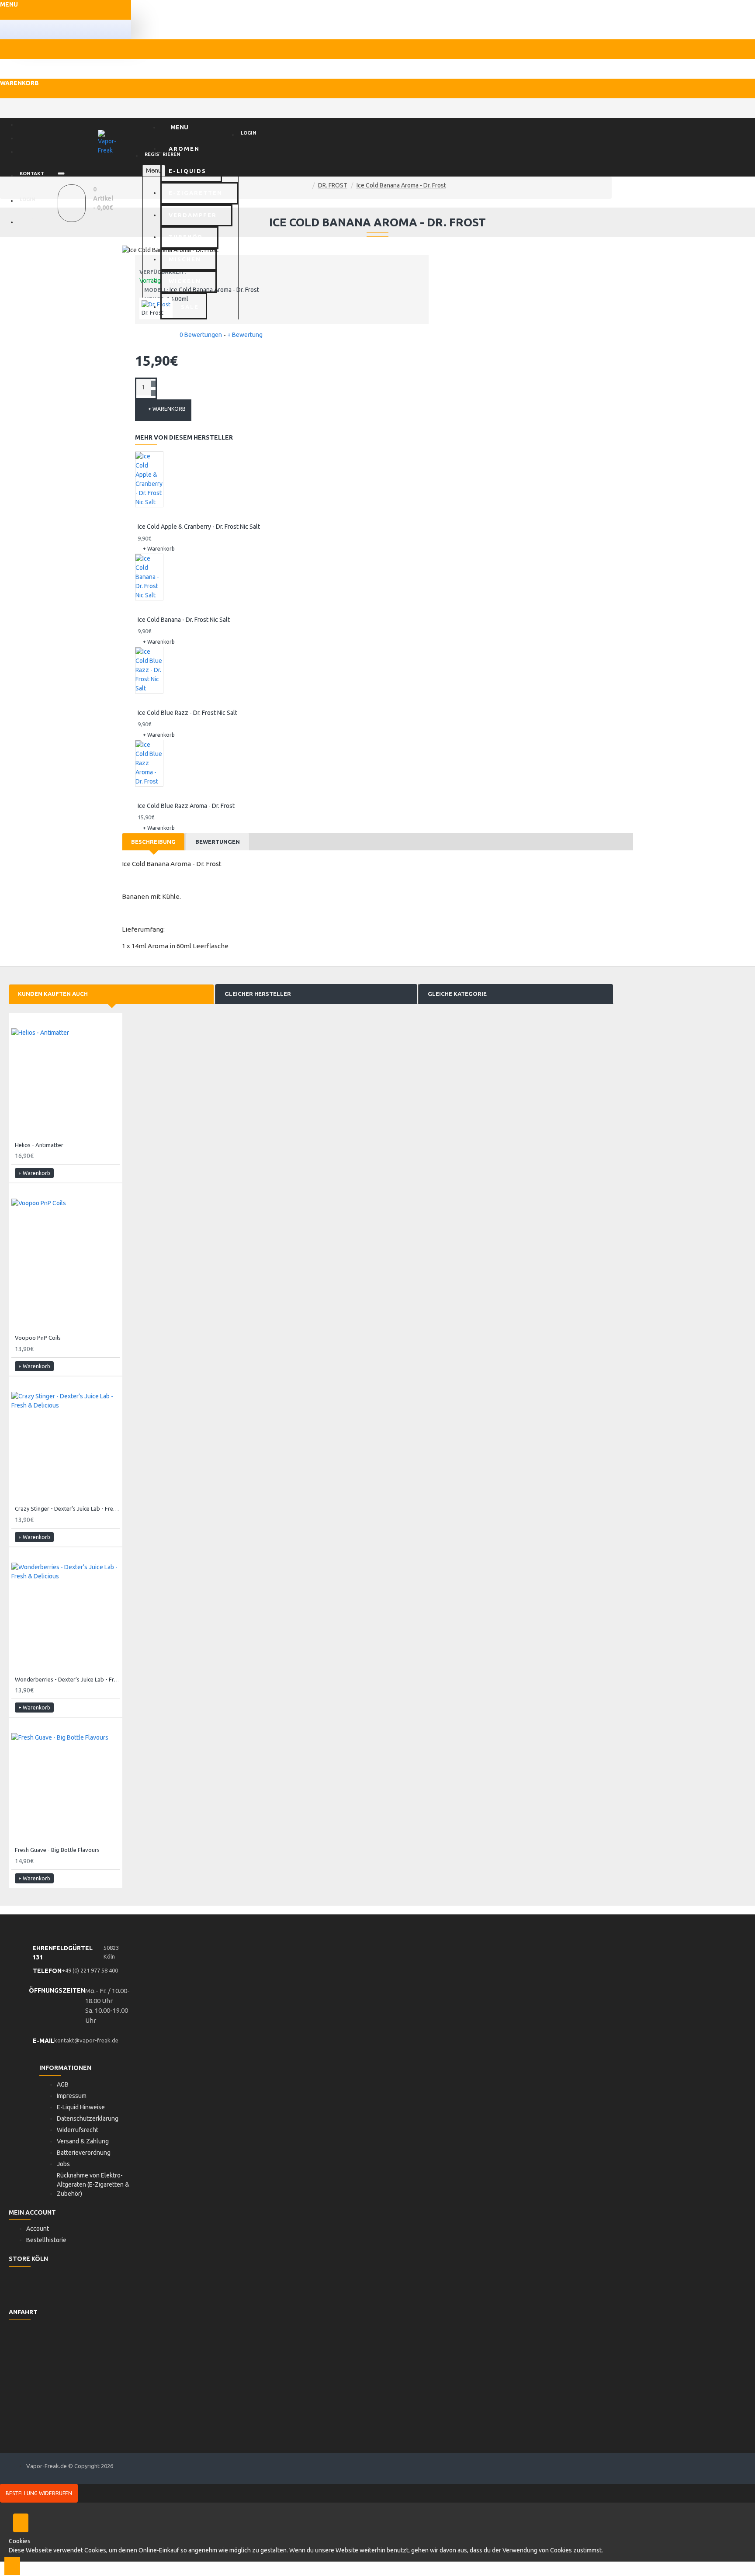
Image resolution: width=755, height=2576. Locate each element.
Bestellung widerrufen (39, 2493)
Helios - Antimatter (39, 1145)
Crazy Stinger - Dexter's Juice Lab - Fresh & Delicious (68, 1508)
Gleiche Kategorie (457, 994)
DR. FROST (333, 185)
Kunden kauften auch (53, 994)
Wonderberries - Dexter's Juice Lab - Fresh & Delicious (68, 1679)
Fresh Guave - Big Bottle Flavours (57, 1850)
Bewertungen (218, 842)
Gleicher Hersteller (258, 994)
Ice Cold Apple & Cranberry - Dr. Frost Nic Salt (199, 527)
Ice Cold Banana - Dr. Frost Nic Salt (184, 620)
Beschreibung (153, 842)
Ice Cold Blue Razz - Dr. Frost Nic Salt (187, 713)
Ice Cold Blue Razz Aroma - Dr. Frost (186, 806)
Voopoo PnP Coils (38, 1338)
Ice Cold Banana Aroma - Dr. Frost (401, 185)
